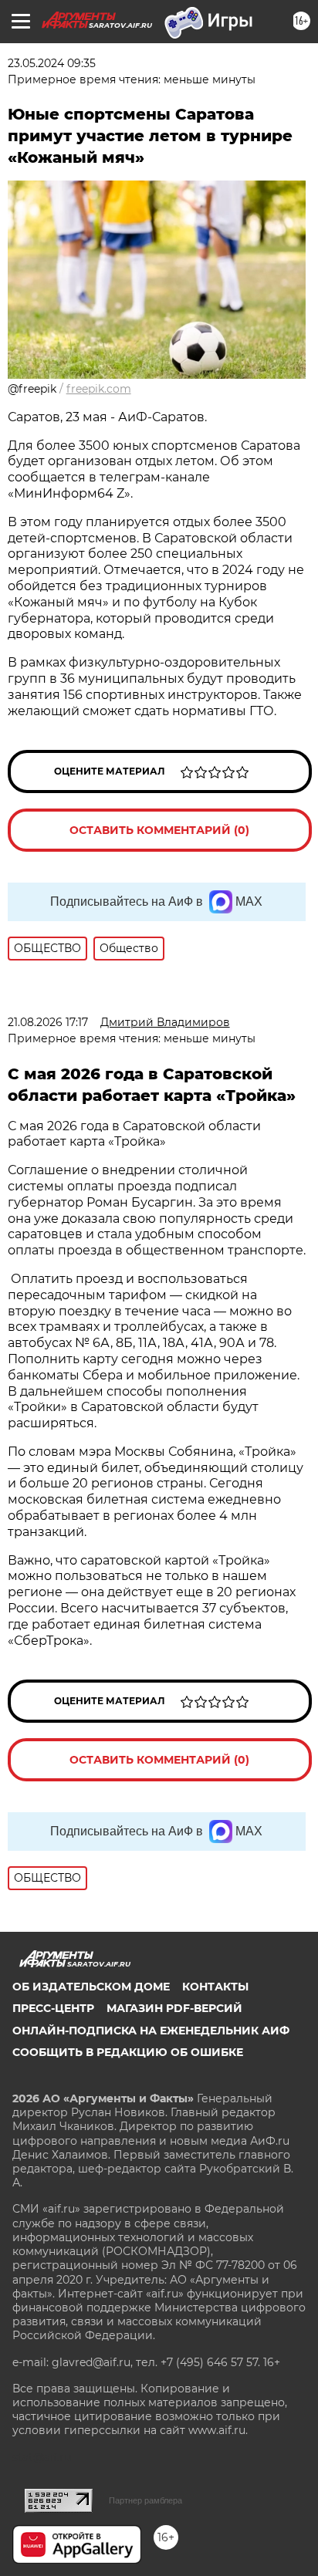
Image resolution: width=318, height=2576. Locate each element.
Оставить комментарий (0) (159, 830)
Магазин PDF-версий (174, 2008)
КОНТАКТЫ (215, 1987)
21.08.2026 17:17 (48, 1022)
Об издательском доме (91, 1987)
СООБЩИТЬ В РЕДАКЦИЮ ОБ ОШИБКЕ (128, 2052)
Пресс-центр (53, 2008)
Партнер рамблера (145, 2500)
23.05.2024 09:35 (52, 63)
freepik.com (99, 389)
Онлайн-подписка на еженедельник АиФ (151, 2031)
